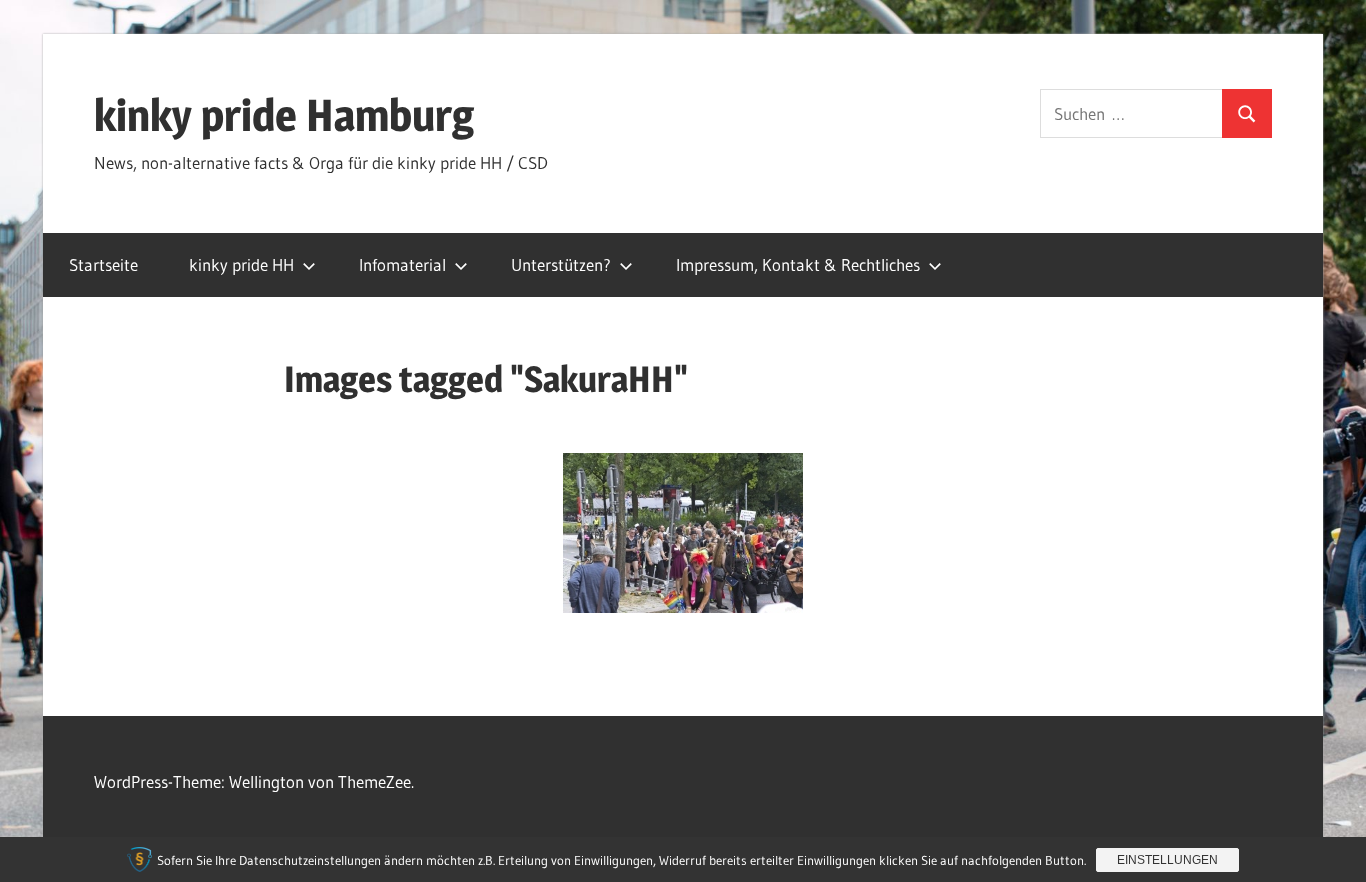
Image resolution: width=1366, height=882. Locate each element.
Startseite (103, 264)
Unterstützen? (561, 264)
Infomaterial (402, 264)
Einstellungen (1167, 860)
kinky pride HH (241, 264)
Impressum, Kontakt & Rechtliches (798, 264)
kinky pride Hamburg (284, 115)
